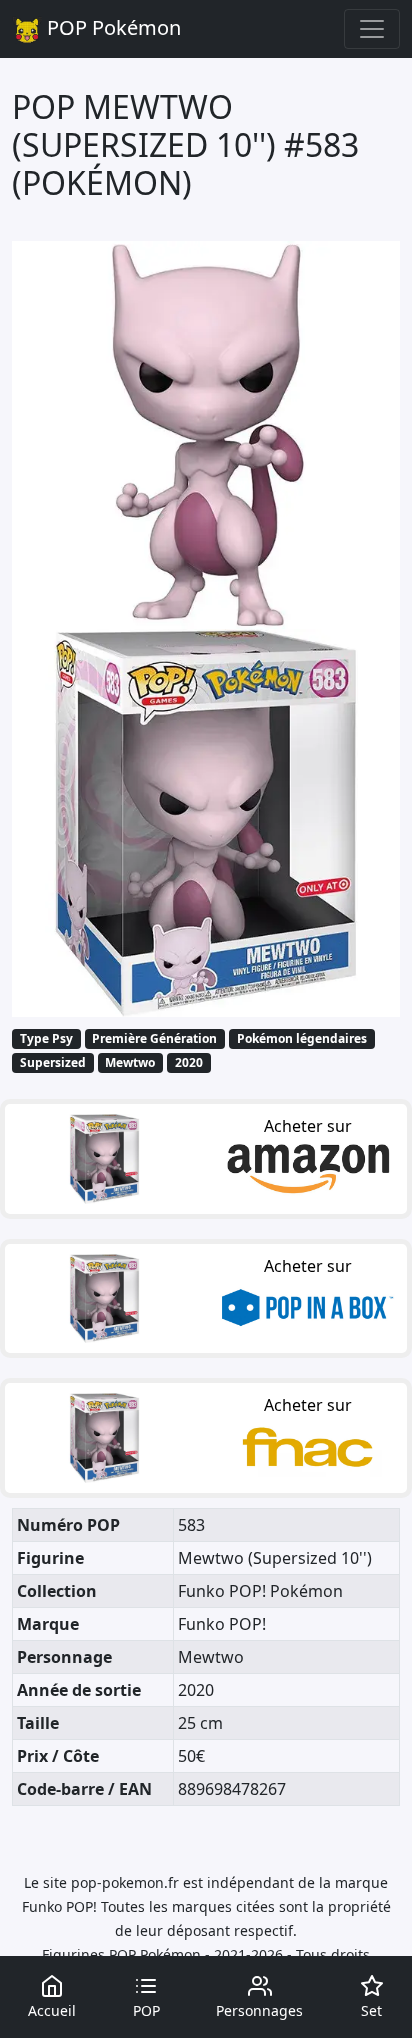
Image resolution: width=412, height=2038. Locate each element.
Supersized (53, 1062)
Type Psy (46, 1038)
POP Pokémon (111, 27)
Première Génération (154, 1038)
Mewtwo (130, 1062)
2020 (189, 1062)
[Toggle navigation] (372, 29)
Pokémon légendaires (302, 1038)
